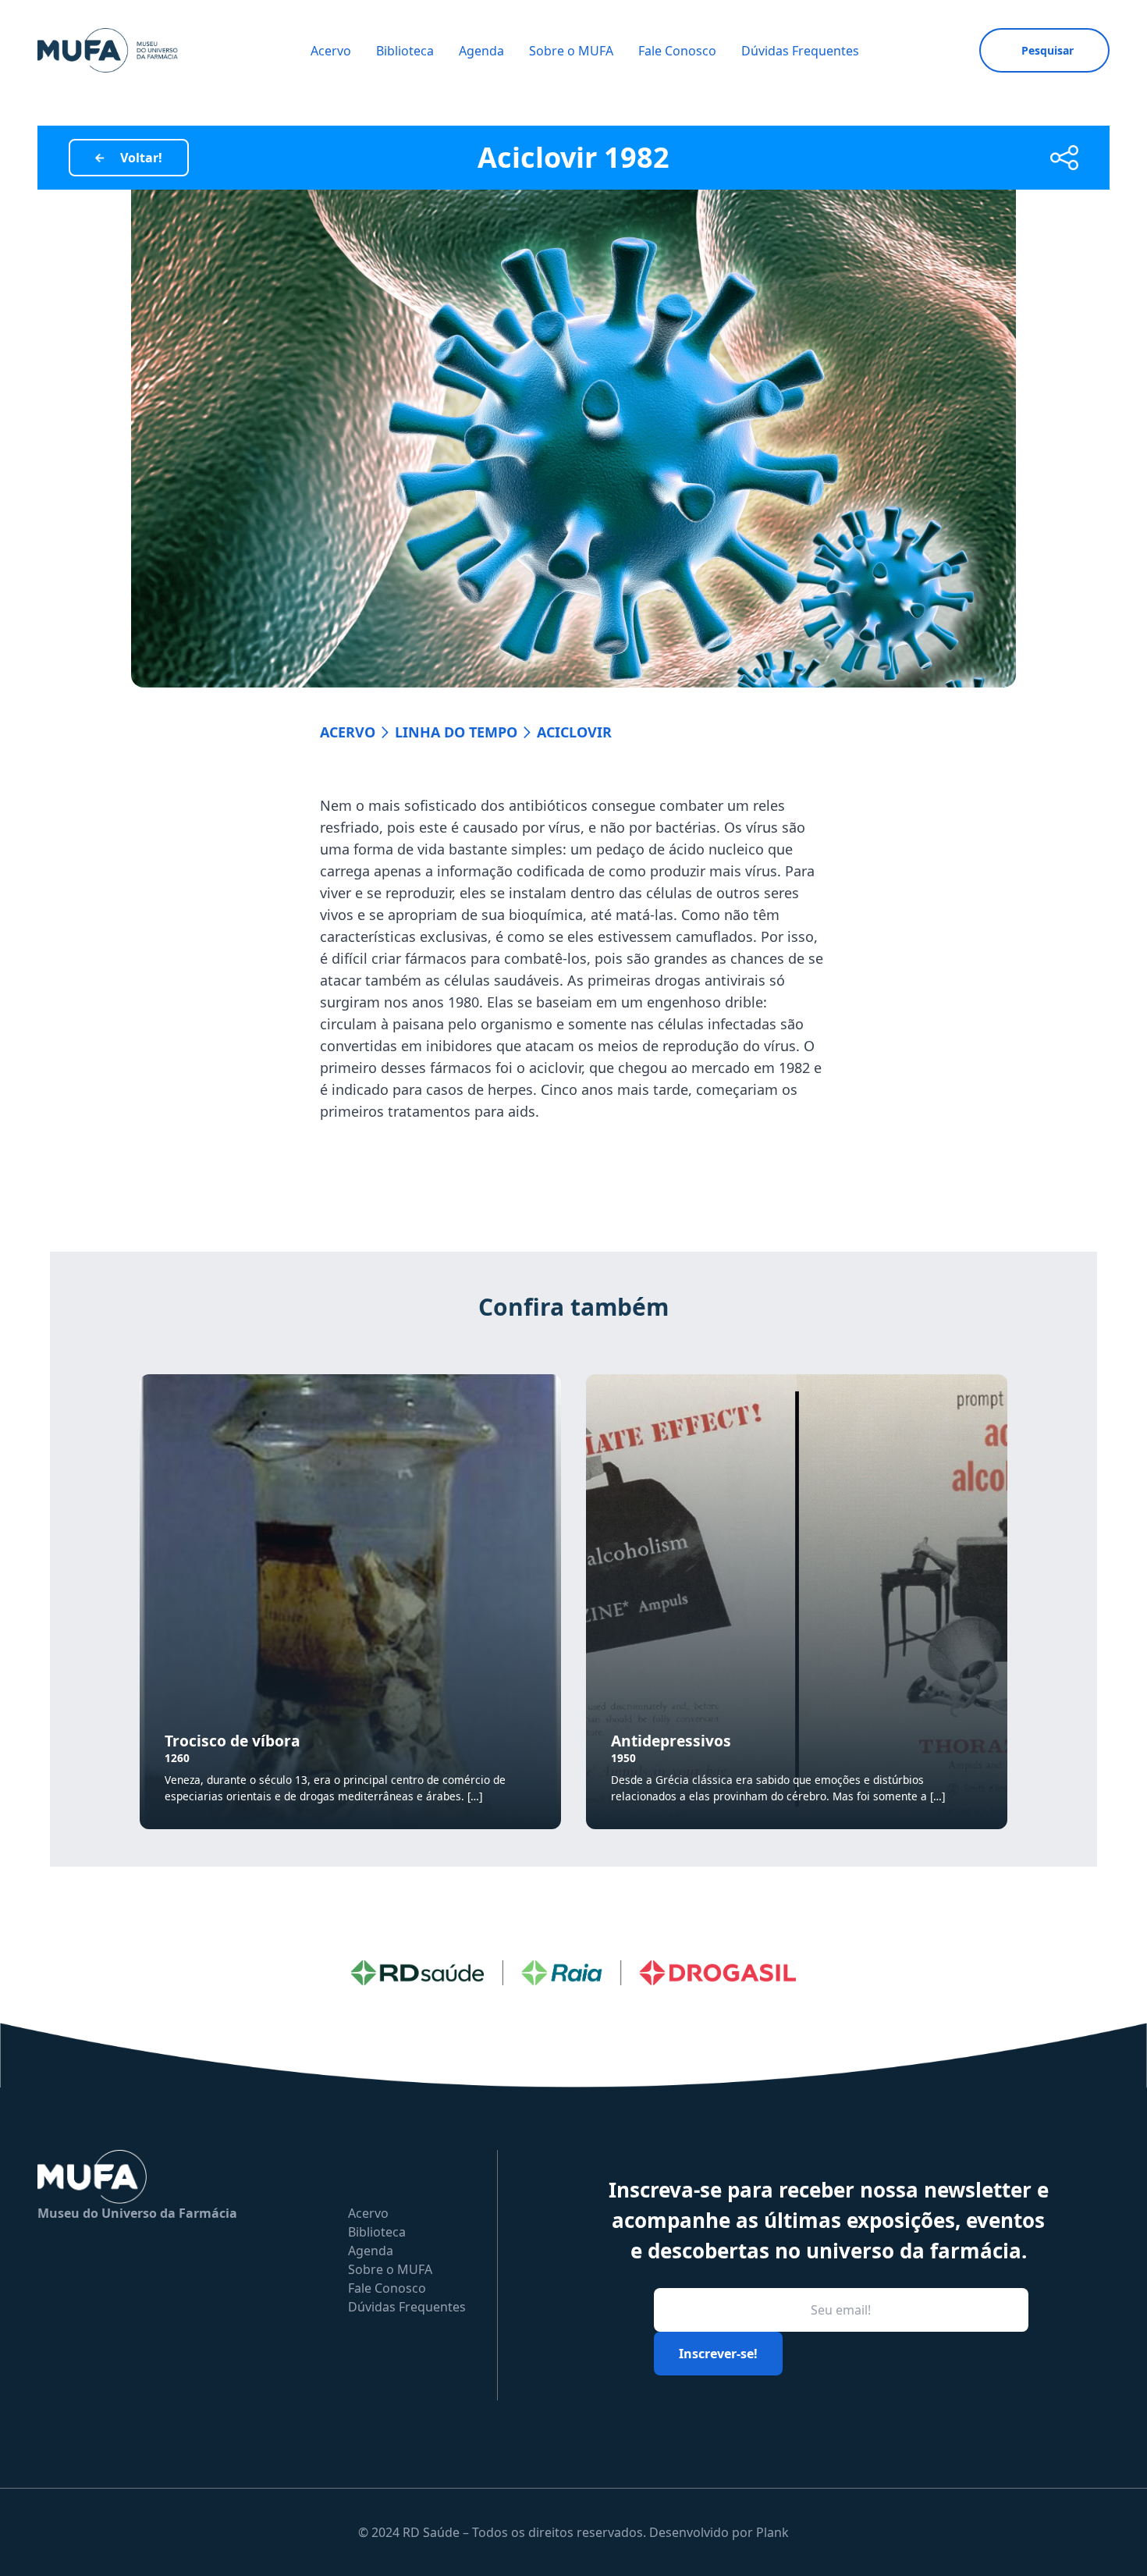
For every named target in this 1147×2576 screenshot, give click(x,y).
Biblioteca (405, 51)
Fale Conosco (677, 51)
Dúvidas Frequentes (800, 51)
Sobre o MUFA (571, 51)
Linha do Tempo (456, 732)
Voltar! (141, 158)
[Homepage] (108, 50)
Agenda (481, 51)
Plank (772, 2532)
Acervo (331, 51)
